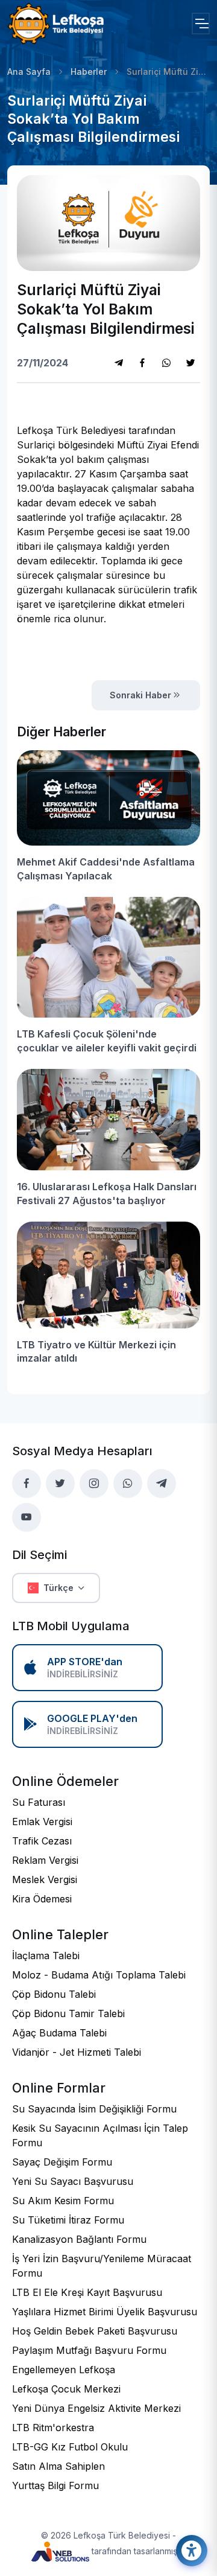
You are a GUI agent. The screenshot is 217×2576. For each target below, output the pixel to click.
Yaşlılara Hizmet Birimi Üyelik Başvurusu (105, 2312)
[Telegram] (119, 363)
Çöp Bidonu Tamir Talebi (68, 2013)
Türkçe (58, 1588)
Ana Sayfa (29, 72)
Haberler (89, 72)
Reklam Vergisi (45, 1860)
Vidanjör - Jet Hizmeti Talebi (77, 2052)
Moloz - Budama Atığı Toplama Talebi (99, 1975)
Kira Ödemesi (42, 1899)
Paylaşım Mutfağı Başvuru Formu (89, 2350)
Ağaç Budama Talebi (59, 2033)
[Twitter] (190, 363)
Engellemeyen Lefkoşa (64, 2370)
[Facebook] (142, 363)
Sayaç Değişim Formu (62, 2162)
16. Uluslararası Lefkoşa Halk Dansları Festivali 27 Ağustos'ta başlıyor (107, 1193)
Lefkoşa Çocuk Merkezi (66, 2389)
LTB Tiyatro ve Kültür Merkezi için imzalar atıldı (96, 1351)
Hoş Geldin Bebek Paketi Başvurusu (95, 2331)
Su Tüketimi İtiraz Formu (68, 2220)
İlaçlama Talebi (46, 1956)
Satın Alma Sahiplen (58, 2466)
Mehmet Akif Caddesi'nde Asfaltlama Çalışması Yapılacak (106, 869)
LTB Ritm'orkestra (53, 2428)
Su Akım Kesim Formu (63, 2201)
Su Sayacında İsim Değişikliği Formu (94, 2109)
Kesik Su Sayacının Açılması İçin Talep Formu (100, 2135)
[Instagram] (166, 363)
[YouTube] (27, 1517)
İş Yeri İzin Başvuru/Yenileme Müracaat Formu (102, 2266)
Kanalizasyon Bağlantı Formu (79, 2239)
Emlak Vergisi (42, 1822)
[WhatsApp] (128, 1484)
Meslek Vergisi (45, 1879)
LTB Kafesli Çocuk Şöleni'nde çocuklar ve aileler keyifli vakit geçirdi (107, 1041)
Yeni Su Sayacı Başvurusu (73, 2181)
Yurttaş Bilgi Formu (55, 2485)
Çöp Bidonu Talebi (54, 1994)
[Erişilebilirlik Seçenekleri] (192, 2551)
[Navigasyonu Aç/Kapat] (201, 24)
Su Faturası (39, 1802)
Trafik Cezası (42, 1841)
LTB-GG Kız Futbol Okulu (70, 2447)
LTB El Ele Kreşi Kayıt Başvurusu (87, 2292)
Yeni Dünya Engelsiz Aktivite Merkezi (96, 2408)
